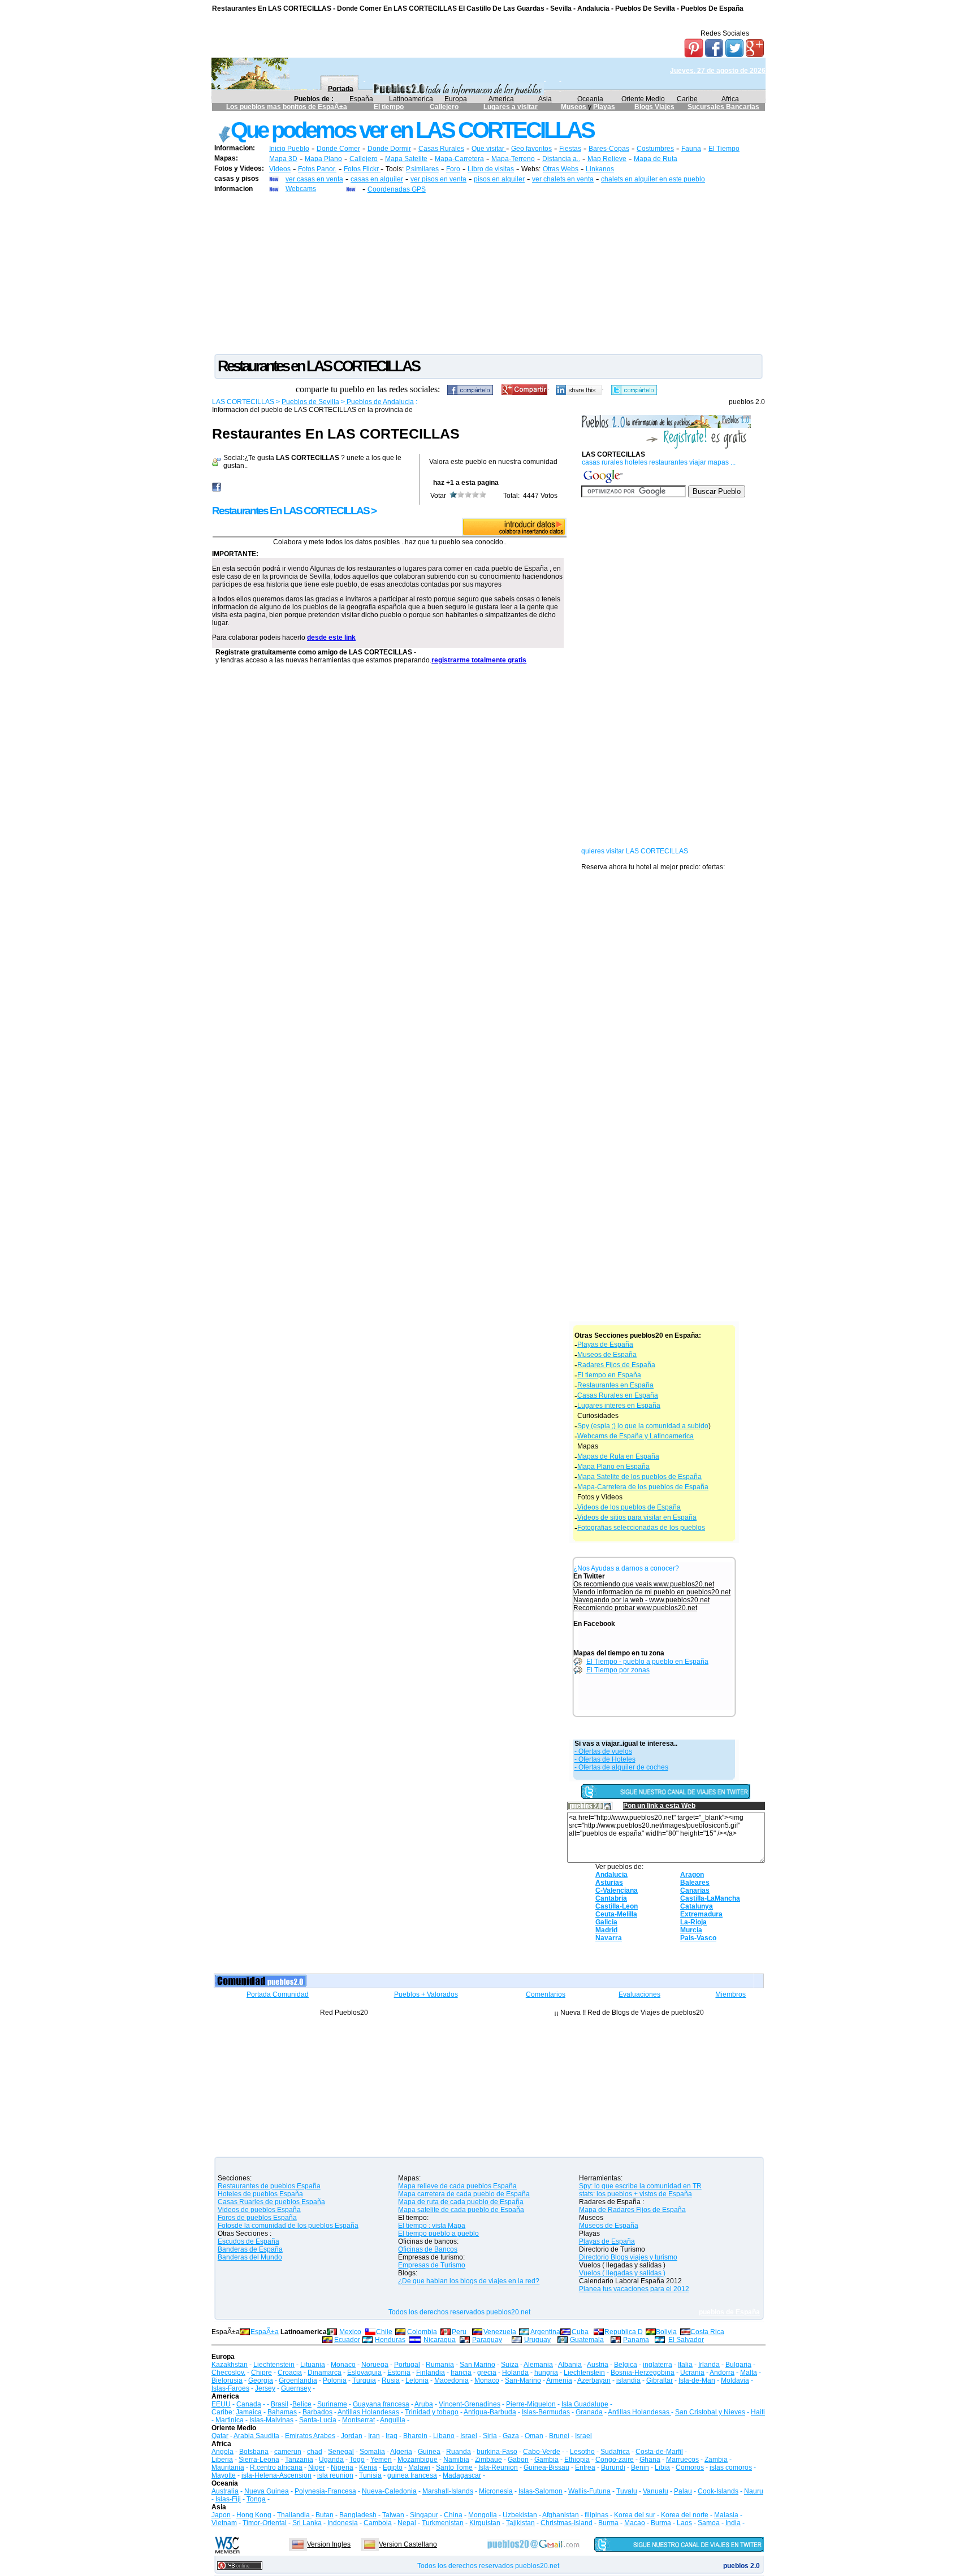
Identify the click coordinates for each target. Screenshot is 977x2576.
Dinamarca (325, 2373)
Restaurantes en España (615, 1385)
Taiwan (393, 2515)
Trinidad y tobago (432, 2412)
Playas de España (605, 1345)
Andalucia (611, 1875)
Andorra (722, 2373)
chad (315, 2452)
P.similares (422, 169)
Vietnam (224, 2523)
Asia (545, 99)
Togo (357, 2460)
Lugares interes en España (619, 1406)
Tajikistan (520, 2523)
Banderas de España (250, 2249)
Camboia (378, 2523)
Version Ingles (329, 2544)
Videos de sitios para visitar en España (637, 1517)
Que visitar (489, 149)
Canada (249, 2404)
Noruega (375, 2365)
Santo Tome (454, 2467)
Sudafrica (615, 2452)
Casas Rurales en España (618, 1395)
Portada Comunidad (278, 1994)
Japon (221, 2515)
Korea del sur (635, 2515)
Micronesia (496, 2491)
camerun (288, 2452)
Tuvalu (627, 2491)
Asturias (609, 1883)
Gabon (518, 2460)
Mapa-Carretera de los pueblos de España (643, 1487)
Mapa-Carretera (459, 159)
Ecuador (347, 2340)
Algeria (401, 2452)
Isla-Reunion (498, 2467)
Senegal (341, 2452)
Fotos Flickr (362, 169)
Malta (749, 2373)
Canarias (695, 1890)
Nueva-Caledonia (389, 2491)
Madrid (606, 1930)
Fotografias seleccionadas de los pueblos (641, 1528)
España (361, 99)
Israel (469, 2436)
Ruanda (459, 2452)
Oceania (590, 99)
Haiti (758, 2412)
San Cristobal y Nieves (710, 2412)
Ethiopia (577, 2460)
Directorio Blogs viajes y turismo (628, 2257)
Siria (490, 2436)
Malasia (726, 2515)
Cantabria (611, 1898)
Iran (374, 2436)
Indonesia (343, 2523)
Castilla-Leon (617, 1906)
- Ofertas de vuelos (603, 1751)
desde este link (331, 638)
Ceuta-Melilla (616, 1914)
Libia (662, 2467)
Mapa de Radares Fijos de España (632, 2210)
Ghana (650, 2460)
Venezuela (500, 2332)
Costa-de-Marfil (659, 2452)
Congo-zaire (615, 2460)
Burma (608, 2523)
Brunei (559, 2436)
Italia (685, 2365)
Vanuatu (656, 2491)
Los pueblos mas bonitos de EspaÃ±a (287, 107)
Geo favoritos (531, 149)
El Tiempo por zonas (618, 1670)
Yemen (381, 2460)
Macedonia (451, 2380)
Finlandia (431, 2373)
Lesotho (582, 2452)
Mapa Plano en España (613, 1467)
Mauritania (228, 2467)
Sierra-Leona (259, 2460)
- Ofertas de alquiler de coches (621, 1767)
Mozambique (418, 2460)
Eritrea (585, 2467)
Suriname (332, 2404)
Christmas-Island (567, 2523)
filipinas (596, 2515)
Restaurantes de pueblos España (269, 2186)
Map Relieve (607, 159)
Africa (730, 99)
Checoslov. (228, 2373)
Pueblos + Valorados (426, 1994)
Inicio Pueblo (289, 149)
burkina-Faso (497, 2452)
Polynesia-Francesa (325, 2491)
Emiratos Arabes (310, 2436)
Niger (317, 2467)
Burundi (613, 2467)
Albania (570, 2365)
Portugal (407, 2365)
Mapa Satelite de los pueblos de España (639, 1477)
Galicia (606, 1922)
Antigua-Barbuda (490, 2412)
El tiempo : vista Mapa (432, 2226)
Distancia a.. (561, 159)
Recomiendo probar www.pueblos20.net (635, 1608)
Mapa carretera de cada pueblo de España (464, 2194)
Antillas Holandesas (368, 2412)
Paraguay (487, 2340)
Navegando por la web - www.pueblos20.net (641, 1600)
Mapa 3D (283, 159)
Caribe (687, 99)
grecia (487, 2373)
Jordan (352, 2436)
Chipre (261, 2373)
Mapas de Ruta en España (618, 1456)
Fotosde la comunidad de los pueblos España (288, 2226)
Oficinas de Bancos (428, 2249)
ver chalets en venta (563, 179)
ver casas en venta (314, 179)
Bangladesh (358, 2515)
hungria (546, 2373)
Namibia (456, 2460)
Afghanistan (561, 2515)
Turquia (364, 2380)
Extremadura (701, 1914)
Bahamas (282, 2412)
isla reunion (335, 2475)
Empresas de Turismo (432, 2265)
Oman (534, 2436)
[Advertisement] (488, 273)
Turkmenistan (443, 2523)
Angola (222, 2452)
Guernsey (296, 2388)
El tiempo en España (609, 1375)
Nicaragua (440, 2340)
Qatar (220, 2436)
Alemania (538, 2365)
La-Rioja (693, 1922)
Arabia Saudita (256, 2436)
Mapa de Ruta (656, 159)
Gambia (546, 2460)
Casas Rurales (441, 149)
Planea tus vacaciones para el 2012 (634, 2289)
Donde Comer (338, 149)
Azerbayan (594, 2380)
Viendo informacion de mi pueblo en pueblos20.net (652, 1592)
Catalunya (697, 1906)
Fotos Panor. (317, 169)
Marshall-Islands (448, 2491)
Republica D (624, 2332)
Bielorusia (227, 2380)
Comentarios (546, 1994)
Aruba (424, 2404)
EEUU (221, 2404)
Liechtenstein (274, 2365)
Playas (604, 107)
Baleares (695, 1883)
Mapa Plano (323, 159)
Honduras (390, 2340)
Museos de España (607, 1355)
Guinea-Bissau (546, 2467)
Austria (598, 2365)
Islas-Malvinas (271, 2420)
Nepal (407, 2523)
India (733, 2523)
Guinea (429, 2452)
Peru (459, 2332)
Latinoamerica (411, 99)
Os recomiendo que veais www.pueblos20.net (644, 1584)
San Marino (477, 2365)
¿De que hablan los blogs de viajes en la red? (469, 2281)
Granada (589, 2412)
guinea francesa (412, 2475)
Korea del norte (685, 2515)
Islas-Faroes (230, 2388)
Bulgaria (738, 2365)
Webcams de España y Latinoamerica (636, 1436)
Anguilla (393, 2420)
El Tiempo (724, 149)
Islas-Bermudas (546, 2412)
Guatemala (587, 2340)
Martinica (230, 2420)
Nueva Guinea (267, 2491)
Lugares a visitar (511, 107)
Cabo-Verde (542, 2452)
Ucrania (692, 2373)
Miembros (730, 1994)
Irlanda (709, 2365)
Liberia (222, 2460)
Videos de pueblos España (259, 2210)
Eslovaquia (364, 2373)
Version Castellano (408, 2544)
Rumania (440, 2365)
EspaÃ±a (265, 2332)
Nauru (754, 2491)
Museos (574, 107)
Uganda (331, 2460)
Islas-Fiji (228, 2499)
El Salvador (686, 2340)
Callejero (444, 107)
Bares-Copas (609, 149)
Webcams (301, 189)
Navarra (609, 1938)
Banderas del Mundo (250, 2257)
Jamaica (249, 2412)
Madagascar (462, 2475)
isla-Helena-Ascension (276, 2475)
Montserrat (358, 2420)
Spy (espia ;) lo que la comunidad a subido (643, 1426)
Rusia (391, 2380)
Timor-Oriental (265, 2523)
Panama (636, 2340)
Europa (456, 99)
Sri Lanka (307, 2523)
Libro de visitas (491, 169)
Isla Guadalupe (585, 2404)
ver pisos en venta (438, 179)
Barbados (317, 2412)
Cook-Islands (718, 2491)
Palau (683, 2491)
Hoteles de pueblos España (260, 2194)
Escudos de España (248, 2241)
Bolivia (666, 2332)
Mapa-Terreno (513, 159)
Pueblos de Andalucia (379, 402)
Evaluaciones (639, 1994)
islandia (628, 2380)
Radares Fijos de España (616, 1365)
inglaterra (658, 2365)
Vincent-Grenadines (470, 2404)
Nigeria (342, 2467)
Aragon (692, 1875)
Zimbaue (488, 2460)
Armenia (559, 2380)
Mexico (350, 2332)
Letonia (417, 2380)
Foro (453, 169)
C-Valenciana (617, 1890)
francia (461, 2373)
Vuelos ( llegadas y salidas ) (622, 2273)
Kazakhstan (230, 2365)
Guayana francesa (381, 2404)
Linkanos (600, 169)
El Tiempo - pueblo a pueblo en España (647, 1662)
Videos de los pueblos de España (629, 1507)
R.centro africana (276, 2467)
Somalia (372, 2452)
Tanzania (299, 2460)
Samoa (709, 2523)
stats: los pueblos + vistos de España (636, 2194)
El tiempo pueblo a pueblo (438, 2234)
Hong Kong (254, 2515)
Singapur (424, 2515)
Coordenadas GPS (397, 189)
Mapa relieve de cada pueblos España (457, 2186)
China (453, 2515)
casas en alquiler (377, 179)
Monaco (343, 2365)
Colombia (422, 2332)
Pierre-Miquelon (531, 2404)
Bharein (415, 2436)
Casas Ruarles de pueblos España (271, 2202)
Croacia (290, 2373)
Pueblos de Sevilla (310, 402)
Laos (684, 2523)
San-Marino (523, 2380)
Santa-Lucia (318, 2420)
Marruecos (682, 2460)
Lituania (313, 2365)
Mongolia (483, 2515)
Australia (225, 2491)
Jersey (265, 2388)
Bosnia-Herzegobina (643, 2373)
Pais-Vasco (698, 1938)
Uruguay (537, 2340)
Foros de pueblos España (257, 2218)
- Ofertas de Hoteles (605, 1759)
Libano (444, 2436)
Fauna (691, 149)
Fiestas (570, 149)
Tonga (256, 2499)
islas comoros (731, 2467)
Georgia (261, 2380)
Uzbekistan (520, 2515)
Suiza (510, 2365)
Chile (384, 2332)
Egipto (393, 2467)
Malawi (419, 2467)
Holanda (515, 2373)
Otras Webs (561, 169)
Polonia (335, 2380)
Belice (302, 2404)
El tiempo (389, 107)
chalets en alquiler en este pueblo (653, 179)
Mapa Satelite (406, 159)
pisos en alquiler (499, 179)
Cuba (580, 2332)
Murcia (691, 1930)
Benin (640, 2467)
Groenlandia (298, 2380)
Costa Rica (707, 2332)
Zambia (716, 2460)
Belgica (626, 2365)
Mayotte (224, 2475)
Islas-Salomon (541, 2491)
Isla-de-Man (697, 2380)
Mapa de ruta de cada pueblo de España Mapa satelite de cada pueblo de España (461, 2206)
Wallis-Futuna (589, 2491)
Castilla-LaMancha (710, 1898)
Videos (280, 169)
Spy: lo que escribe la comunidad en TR (640, 2186)
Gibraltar (660, 2380)
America (501, 99)
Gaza (511, 2436)
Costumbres (655, 149)
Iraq (392, 2436)
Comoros (690, 2467)
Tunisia (370, 2475)
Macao (635, 2523)
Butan (325, 2515)
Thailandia (294, 2515)
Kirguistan (485, 2523)
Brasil (280, 2404)
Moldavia (735, 2380)
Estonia (399, 2373)
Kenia (368, 2467)
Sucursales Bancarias (723, 107)
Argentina (545, 2332)
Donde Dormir (389, 149)
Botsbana (254, 2452)
